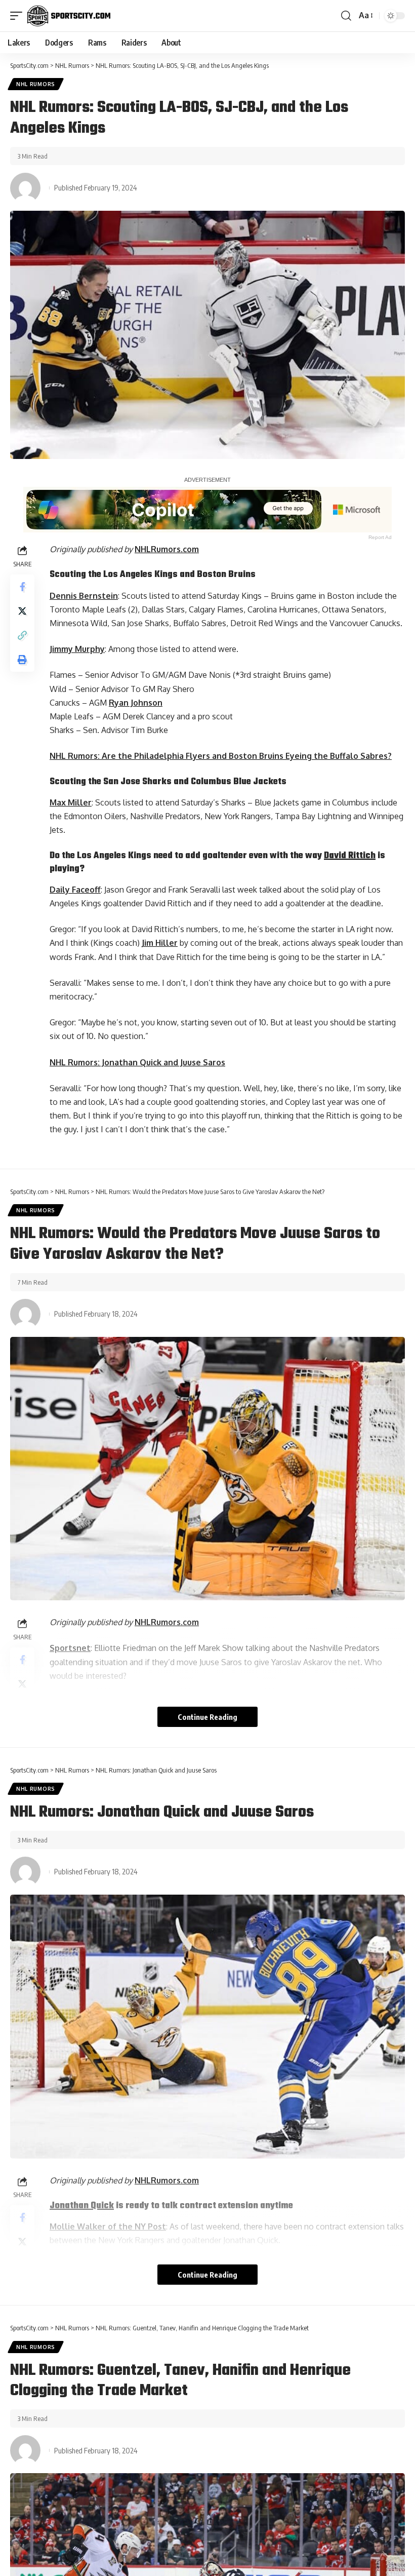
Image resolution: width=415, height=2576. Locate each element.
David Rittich (350, 856)
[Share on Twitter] (22, 611)
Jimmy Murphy (77, 649)
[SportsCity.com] (69, 16)
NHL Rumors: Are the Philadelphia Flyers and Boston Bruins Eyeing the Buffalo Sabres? (221, 756)
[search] (346, 16)
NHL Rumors (36, 84)
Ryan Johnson (136, 703)
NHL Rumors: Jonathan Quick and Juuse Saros (137, 1062)
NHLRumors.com (167, 549)
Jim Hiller (160, 943)
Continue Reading (207, 1717)
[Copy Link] (22, 635)
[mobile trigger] (19, 16)
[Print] (22, 660)
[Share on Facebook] (22, 587)
